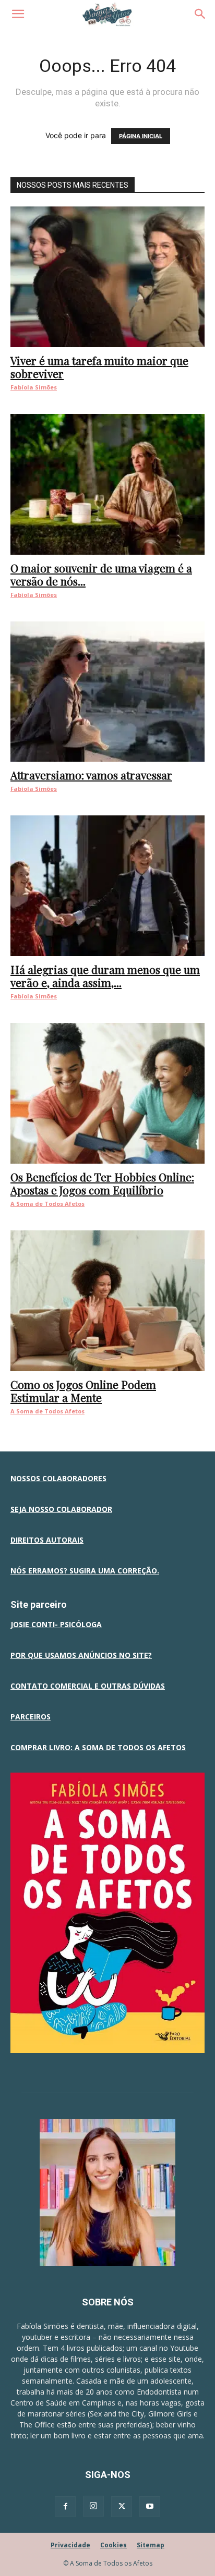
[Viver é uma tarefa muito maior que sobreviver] (107, 277)
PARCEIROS (31, 1717)
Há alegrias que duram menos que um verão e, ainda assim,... (105, 976)
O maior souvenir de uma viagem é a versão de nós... (101, 574)
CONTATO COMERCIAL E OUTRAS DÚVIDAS (88, 1686)
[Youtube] (150, 2507)
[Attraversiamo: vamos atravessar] (107, 692)
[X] (122, 2507)
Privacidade (70, 2545)
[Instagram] (93, 2506)
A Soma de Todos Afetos (47, 1204)
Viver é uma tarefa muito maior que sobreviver (99, 367)
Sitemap (151, 2545)
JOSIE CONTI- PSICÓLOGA (56, 1624)
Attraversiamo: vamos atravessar (91, 775)
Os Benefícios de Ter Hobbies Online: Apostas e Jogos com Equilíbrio (102, 1183)
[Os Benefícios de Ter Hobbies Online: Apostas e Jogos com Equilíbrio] (107, 1093)
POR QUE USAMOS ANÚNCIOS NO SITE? (81, 1655)
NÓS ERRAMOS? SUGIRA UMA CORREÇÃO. (85, 1571)
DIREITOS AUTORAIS (47, 1540)
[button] (18, 14)
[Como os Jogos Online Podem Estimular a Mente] (107, 1301)
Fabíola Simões (34, 387)
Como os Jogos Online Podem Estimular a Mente (83, 1391)
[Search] (200, 14)
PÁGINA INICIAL (141, 136)
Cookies (114, 2545)
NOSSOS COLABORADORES (58, 1478)
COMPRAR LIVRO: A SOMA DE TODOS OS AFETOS (98, 1747)
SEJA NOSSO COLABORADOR (61, 1509)
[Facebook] (65, 2507)
